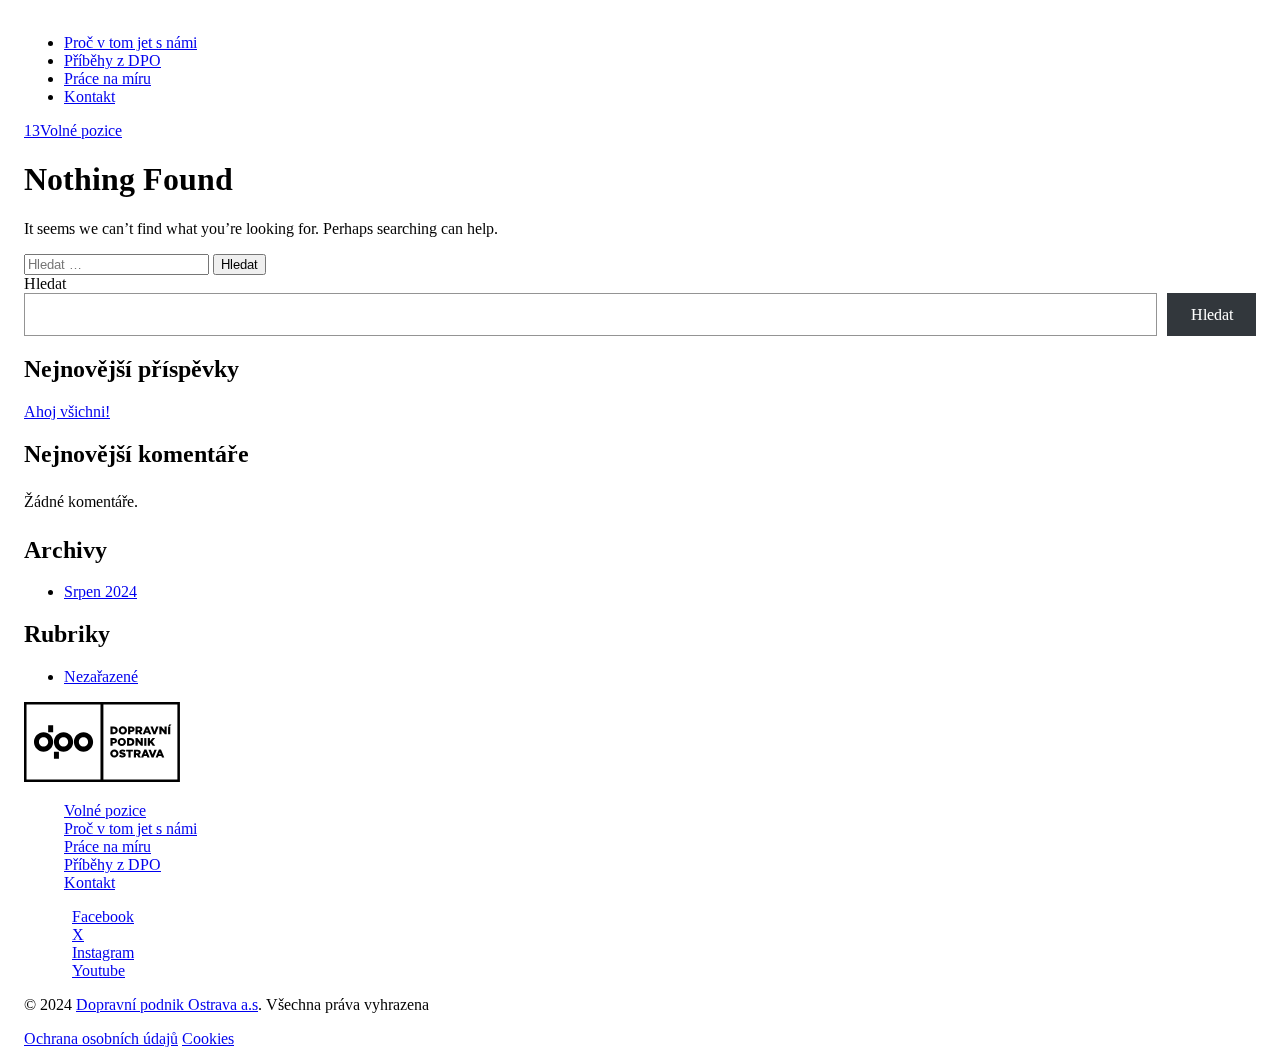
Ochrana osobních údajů (101, 1038)
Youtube (98, 970)
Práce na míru (107, 78)
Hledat (45, 283)
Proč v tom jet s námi (130, 42)
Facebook (103, 916)
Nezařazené (101, 676)
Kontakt (89, 96)
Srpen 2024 (100, 591)
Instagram (103, 952)
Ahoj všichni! (67, 411)
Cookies (208, 1038)
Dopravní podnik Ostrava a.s (167, 1004)
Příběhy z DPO (112, 60)
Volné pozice (73, 130)
